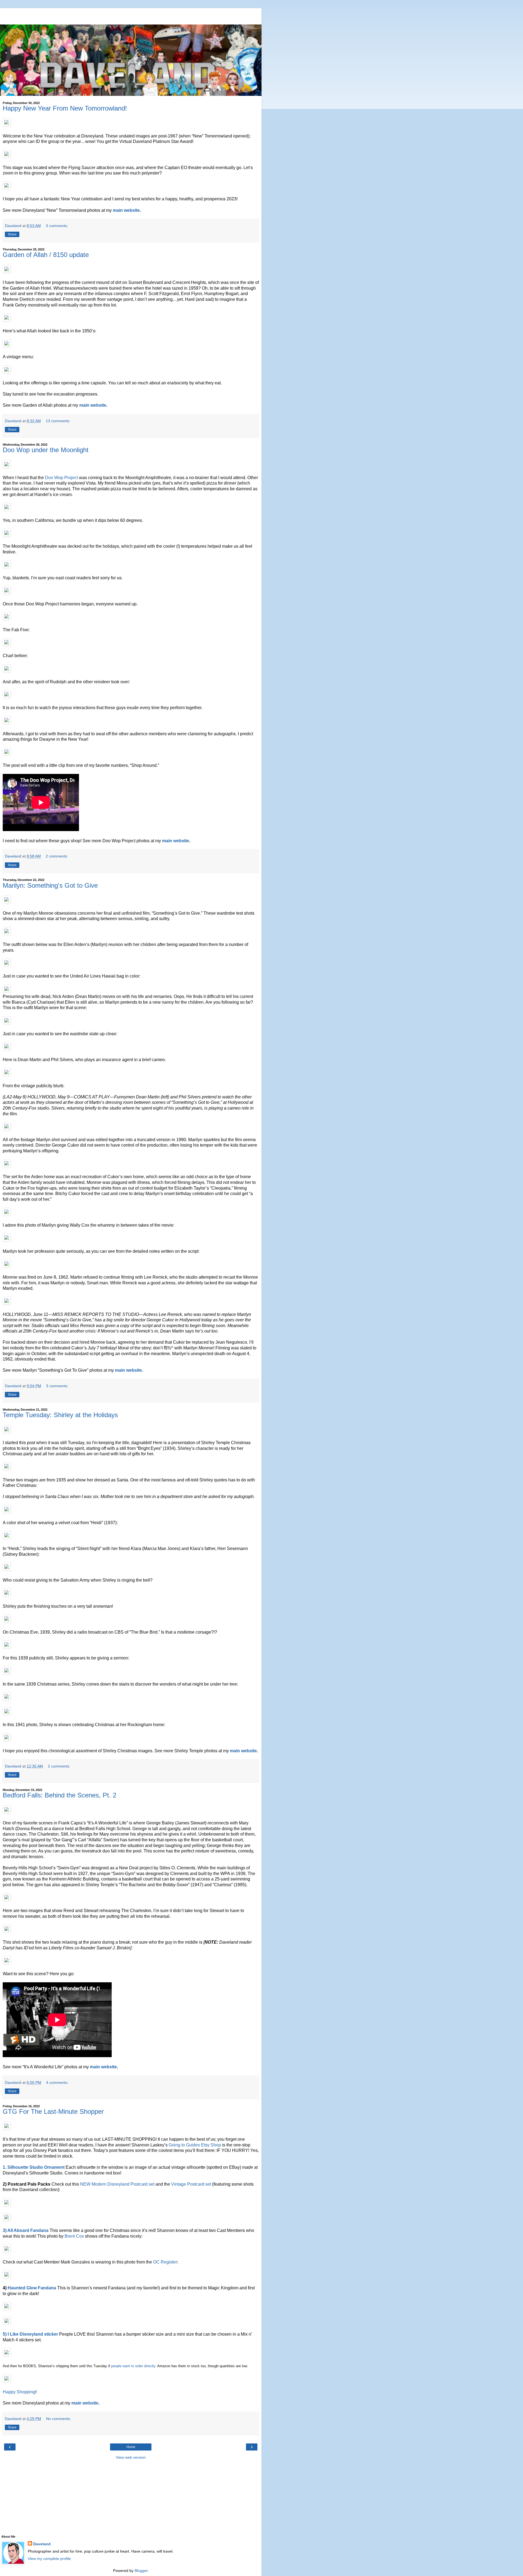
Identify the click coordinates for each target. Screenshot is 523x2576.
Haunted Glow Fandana (32, 2288)
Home (131, 2447)
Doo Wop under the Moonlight (46, 450)
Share (12, 234)
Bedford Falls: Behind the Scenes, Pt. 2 (60, 1795)
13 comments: (58, 421)
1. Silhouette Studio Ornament (34, 2167)
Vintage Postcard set (191, 2184)
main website (126, 210)
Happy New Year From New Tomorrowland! (65, 108)
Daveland (42, 2544)
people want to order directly (133, 2366)
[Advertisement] (131, 15)
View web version (131, 2457)
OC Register (165, 2262)
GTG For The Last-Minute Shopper (53, 2111)
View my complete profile (49, 2559)
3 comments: (57, 226)
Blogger (141, 2571)
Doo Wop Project (61, 478)
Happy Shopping (19, 2392)
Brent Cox (74, 2236)
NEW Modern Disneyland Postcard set (117, 2184)
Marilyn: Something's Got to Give (50, 885)
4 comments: (57, 2082)
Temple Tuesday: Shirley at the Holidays (60, 1415)
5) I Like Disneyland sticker (30, 2334)
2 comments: (57, 856)
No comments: (59, 2419)
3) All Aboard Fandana (26, 2230)
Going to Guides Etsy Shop (195, 2145)
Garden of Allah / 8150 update (46, 255)
